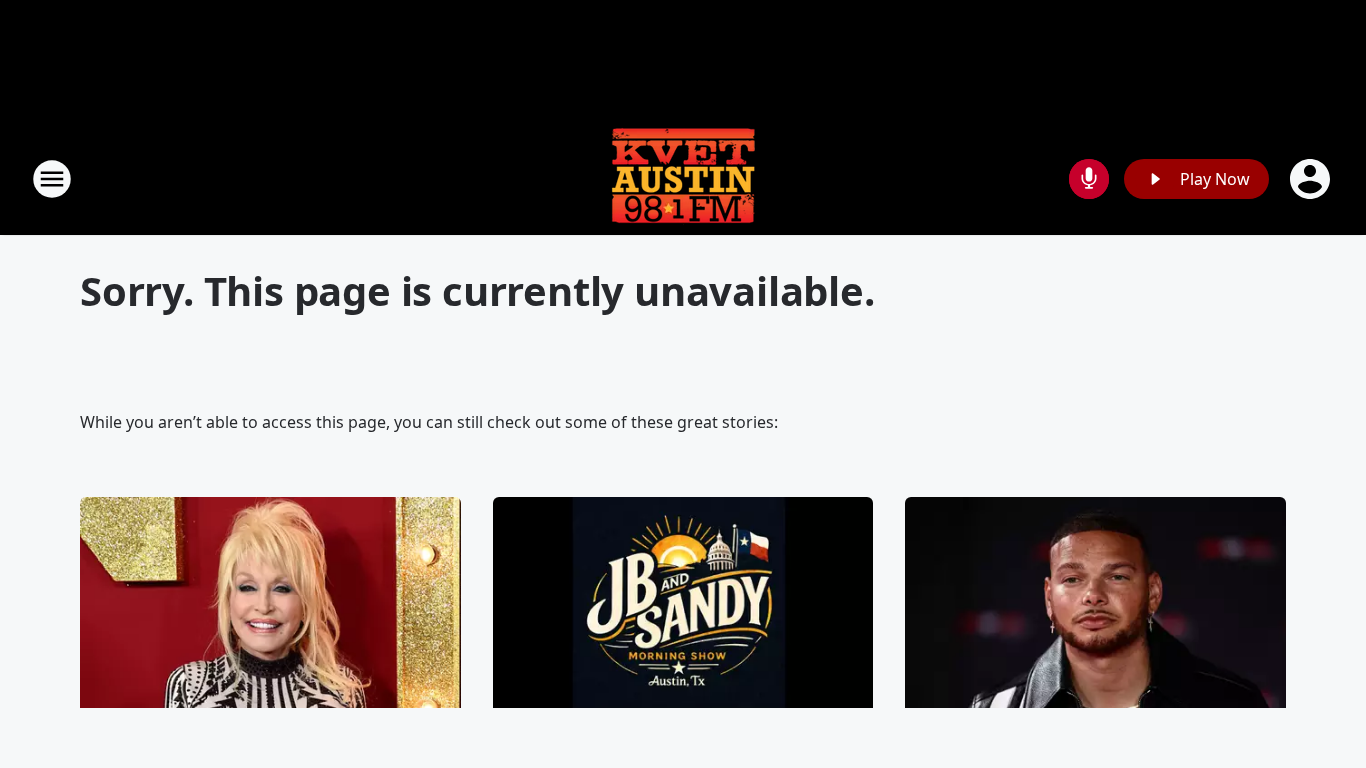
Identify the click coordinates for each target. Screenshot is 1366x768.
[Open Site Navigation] (52, 179)
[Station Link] (683, 178)
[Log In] (1312, 179)
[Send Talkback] (1089, 179)
